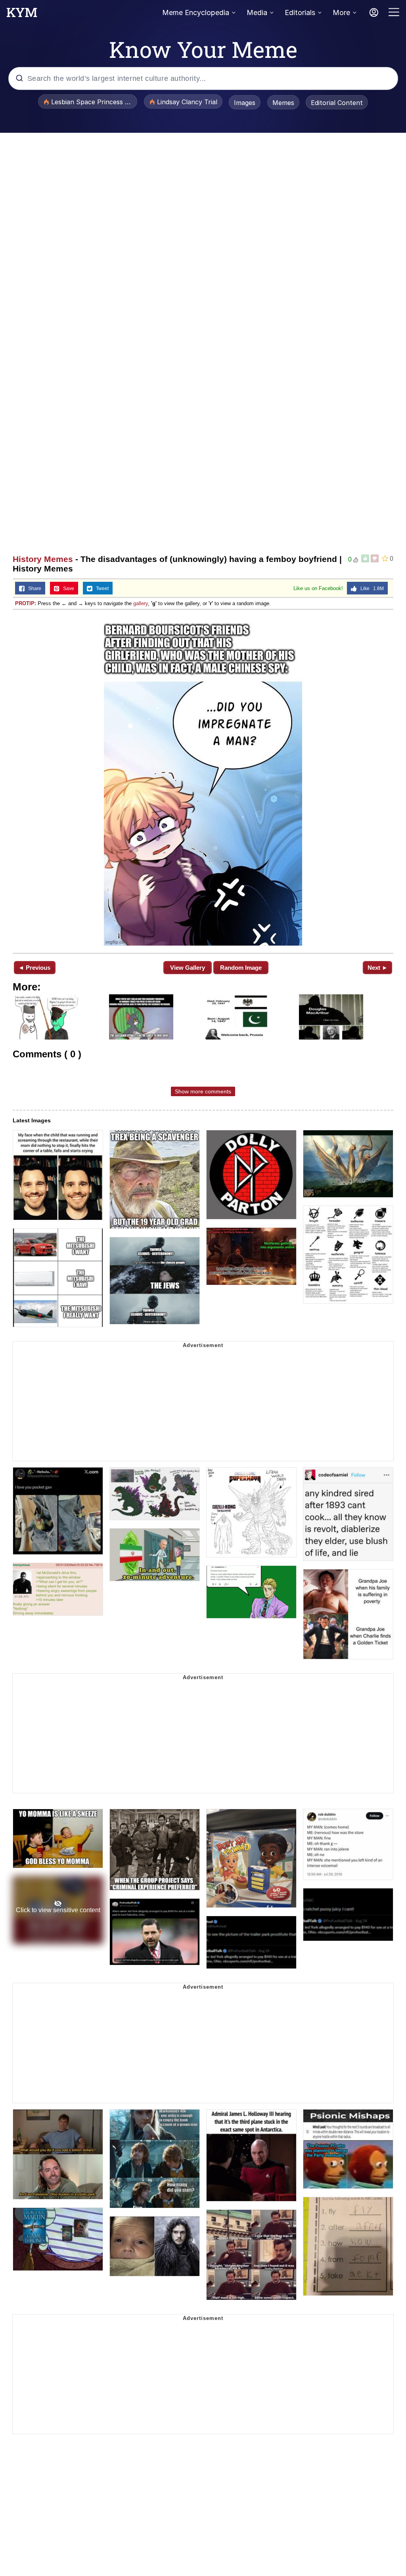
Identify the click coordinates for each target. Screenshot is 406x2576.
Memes (283, 103)
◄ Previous (34, 968)
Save (67, 589)
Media (257, 12)
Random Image (241, 968)
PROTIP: (26, 603)
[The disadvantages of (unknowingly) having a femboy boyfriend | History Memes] (203, 781)
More (341, 12)
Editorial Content (337, 103)
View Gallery (188, 968)
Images (245, 103)
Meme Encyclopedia (196, 12)
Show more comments (203, 1091)
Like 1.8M (370, 589)
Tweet (101, 589)
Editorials (300, 12)
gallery (141, 603)
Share (33, 589)
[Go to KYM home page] (22, 15)
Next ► (378, 968)
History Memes (43, 559)
